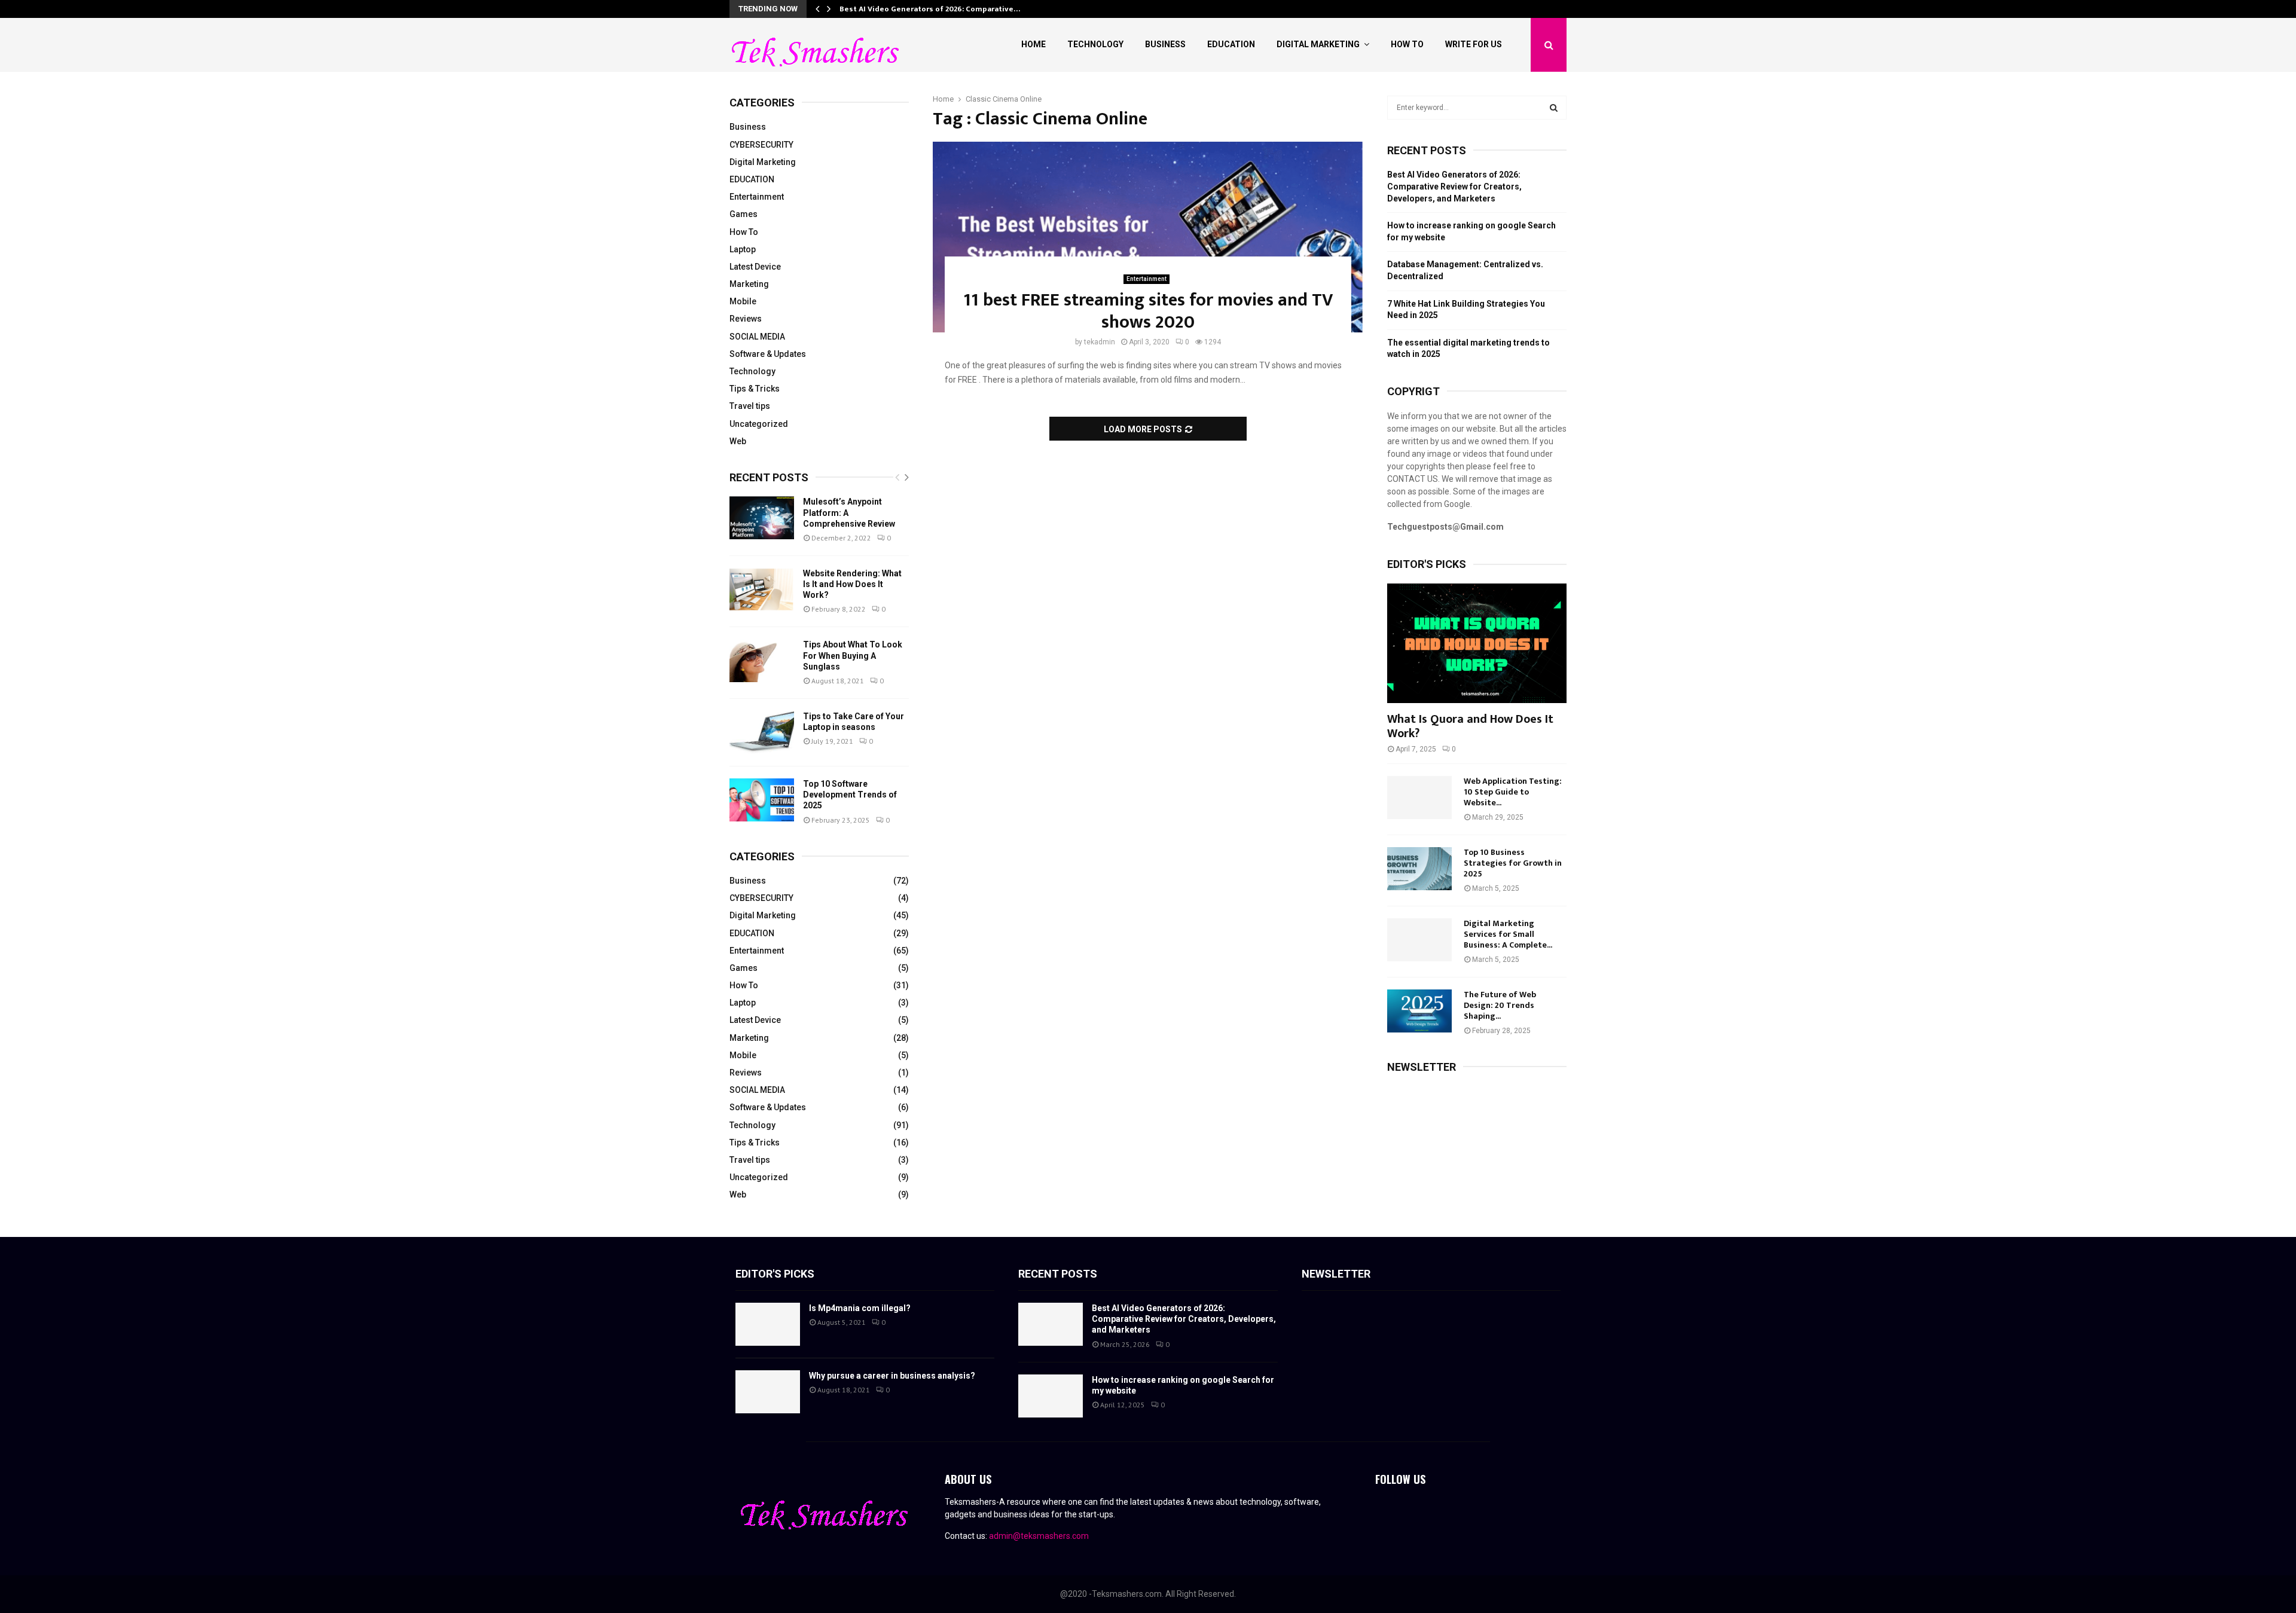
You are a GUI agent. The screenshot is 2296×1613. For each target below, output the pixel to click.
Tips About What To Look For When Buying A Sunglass (853, 655)
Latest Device (755, 267)
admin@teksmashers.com (1039, 1536)
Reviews (746, 319)
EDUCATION (752, 179)
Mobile (743, 301)
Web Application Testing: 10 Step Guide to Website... (1513, 792)
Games (744, 214)
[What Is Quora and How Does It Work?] (1477, 643)
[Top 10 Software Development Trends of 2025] (762, 800)
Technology (1095, 44)
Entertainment (1147, 279)
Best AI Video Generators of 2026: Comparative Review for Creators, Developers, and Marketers (1454, 186)
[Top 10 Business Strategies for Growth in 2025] (1419, 869)
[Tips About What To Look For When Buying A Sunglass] (762, 661)
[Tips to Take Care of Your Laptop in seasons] (762, 732)
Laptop (743, 249)
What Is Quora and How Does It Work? (1470, 726)
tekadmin (1100, 342)
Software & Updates (768, 354)
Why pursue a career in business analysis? (892, 1376)
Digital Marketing (1318, 44)
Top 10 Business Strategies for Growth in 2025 (1513, 863)
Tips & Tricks (755, 389)
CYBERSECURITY (761, 145)
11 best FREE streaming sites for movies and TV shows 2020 (1148, 311)
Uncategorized (759, 424)
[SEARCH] (1554, 108)
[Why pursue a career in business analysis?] (768, 1392)
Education (1231, 44)
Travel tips (750, 406)
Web (738, 441)
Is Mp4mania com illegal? (860, 1308)
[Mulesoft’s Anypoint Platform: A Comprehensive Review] (762, 518)
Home (1033, 44)
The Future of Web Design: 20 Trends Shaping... (1500, 1005)
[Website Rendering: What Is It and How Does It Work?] (762, 589)
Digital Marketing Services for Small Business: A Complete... (1508, 934)
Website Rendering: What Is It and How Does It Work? (852, 584)
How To (1407, 44)
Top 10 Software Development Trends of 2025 (850, 795)
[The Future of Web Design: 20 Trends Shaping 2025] (1419, 1011)
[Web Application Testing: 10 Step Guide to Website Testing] (1419, 798)
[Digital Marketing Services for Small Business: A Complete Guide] (1419, 940)
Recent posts (769, 477)
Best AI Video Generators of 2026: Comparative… (930, 9)
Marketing (749, 284)
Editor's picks (775, 1274)
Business (1165, 44)
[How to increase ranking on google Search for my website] (1051, 1396)
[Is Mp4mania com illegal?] (768, 1324)
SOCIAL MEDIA (757, 337)
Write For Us (1474, 44)
